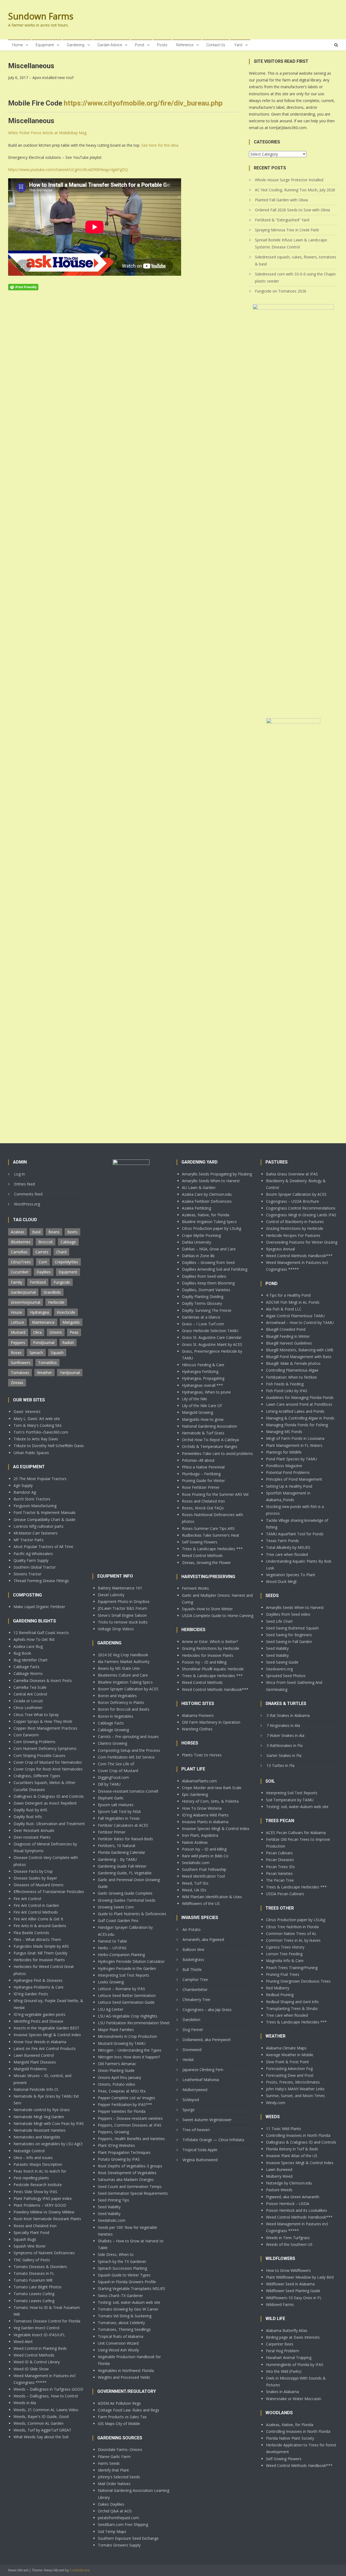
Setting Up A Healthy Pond (289, 1486)
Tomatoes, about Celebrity (121, 2323)
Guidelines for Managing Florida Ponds (300, 1397)
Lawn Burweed (279, 2169)
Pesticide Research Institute (38, 2185)
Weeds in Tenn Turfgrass (288, 2238)
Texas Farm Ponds (282, 1541)
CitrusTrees (21, 1262)
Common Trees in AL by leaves (293, 1940)
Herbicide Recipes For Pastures (293, 1235)
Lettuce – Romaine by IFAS (122, 1989)
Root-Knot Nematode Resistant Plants (47, 2219)
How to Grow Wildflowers (288, 2270)
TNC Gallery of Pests (32, 2260)
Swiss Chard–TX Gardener (120, 2296)
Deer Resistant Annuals (34, 1830)
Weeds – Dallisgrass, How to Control (46, 2396)
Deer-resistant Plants (32, 1837)
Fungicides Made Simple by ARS (41, 1946)
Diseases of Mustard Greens (39, 1885)
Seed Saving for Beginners (289, 1635)
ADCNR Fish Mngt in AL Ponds (293, 1302)
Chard (61, 1252)
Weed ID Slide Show (31, 2369)
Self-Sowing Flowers (200, 1542)
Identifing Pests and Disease (38, 2021)
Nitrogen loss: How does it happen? (129, 2057)
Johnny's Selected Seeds (119, 2477)
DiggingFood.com (113, 1777)
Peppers (18, 1343)
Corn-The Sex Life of (116, 1764)
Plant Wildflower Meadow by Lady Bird (300, 2277)
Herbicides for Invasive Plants (39, 1960)
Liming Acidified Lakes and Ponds (295, 1411)
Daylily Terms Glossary (202, 1303)
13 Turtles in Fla (280, 1765)
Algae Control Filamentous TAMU (295, 1316)
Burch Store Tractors (32, 1499)
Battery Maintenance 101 (120, 1588)
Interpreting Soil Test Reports (124, 1975)
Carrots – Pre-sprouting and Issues (128, 1736)
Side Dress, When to (116, 2254)
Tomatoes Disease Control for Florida (47, 2321)
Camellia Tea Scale (30, 1687)
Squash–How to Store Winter (207, 1609)
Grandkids (52, 1292)
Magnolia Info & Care (285, 1961)
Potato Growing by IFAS (119, 2159)
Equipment (45, 45)
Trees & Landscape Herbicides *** (212, 1549)
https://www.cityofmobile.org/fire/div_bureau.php (143, 103)
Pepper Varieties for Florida (122, 2111)
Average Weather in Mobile (290, 2055)
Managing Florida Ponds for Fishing (297, 1425)
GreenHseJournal (26, 1302)
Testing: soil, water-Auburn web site (129, 2302)
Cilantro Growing (112, 1743)
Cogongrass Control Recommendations (301, 1208)
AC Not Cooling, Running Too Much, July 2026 (295, 190)
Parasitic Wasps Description (38, 2164)
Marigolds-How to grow (203, 1419)
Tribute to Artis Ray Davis (36, 1439)
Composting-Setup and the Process (129, 1750)
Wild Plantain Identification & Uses (212, 1897)
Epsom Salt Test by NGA (119, 1811)
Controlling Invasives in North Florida (298, 2135)
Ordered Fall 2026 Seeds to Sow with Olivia (292, 210)
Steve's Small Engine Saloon (122, 1615)
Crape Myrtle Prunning (201, 1235)
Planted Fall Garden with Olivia (281, 200)
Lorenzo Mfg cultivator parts (39, 1526)
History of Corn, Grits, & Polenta (210, 1801)
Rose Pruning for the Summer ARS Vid (215, 1494)
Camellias (19, 1252)
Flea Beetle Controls (31, 1933)
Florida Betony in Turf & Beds (292, 2149)
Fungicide (62, 1282)
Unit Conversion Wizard (118, 2343)
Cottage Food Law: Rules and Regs (129, 2410)
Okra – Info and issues (33, 2158)
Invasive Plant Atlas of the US (292, 2156)
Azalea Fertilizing (197, 1208)
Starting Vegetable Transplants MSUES (132, 2288)
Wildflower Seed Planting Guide (293, 2291)
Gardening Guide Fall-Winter (122, 1866)
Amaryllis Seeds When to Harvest (211, 1181)
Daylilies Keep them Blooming (208, 1283)
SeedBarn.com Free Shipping (123, 2524)
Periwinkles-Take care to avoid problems (217, 1453)
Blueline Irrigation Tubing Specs (125, 1682)
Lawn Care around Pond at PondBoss (299, 1404)
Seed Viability (109, 2207)
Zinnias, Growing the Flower (206, 1563)
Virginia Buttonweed (200, 2160)
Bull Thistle (192, 1969)
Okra (37, 1332)
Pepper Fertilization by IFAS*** (125, 2104)
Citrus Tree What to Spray (36, 1715)
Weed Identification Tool (203, 1876)
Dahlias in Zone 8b (198, 1256)
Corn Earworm (26, 1735)
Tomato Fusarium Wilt (33, 2280)
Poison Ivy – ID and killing (204, 1662)
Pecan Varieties (279, 1873)
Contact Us (216, 45)
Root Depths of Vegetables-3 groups (130, 2166)
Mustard (18, 1332)
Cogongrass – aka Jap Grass (207, 2010)
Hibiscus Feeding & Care (203, 1365)
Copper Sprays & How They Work (43, 1721)
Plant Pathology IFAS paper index (43, 2198)
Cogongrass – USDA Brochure (292, 1201)
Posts (162, 45)
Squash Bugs (25, 2239)
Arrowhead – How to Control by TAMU (300, 1322)
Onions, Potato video (117, 2084)
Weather (44, 1373)
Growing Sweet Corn (116, 1907)
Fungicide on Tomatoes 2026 (281, 291)
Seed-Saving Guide (282, 1662)
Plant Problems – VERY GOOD (40, 2205)
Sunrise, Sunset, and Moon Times (295, 2096)
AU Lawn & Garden (199, 1187)
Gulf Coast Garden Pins (118, 1920)
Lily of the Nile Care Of (202, 1406)
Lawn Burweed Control (34, 2055)
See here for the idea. (160, 145)
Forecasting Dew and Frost (290, 2075)
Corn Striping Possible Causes (39, 1755)
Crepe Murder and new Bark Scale (212, 1788)
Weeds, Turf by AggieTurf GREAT (42, 2430)
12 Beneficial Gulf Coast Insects (41, 1633)
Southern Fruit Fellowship (204, 1869)
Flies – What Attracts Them (37, 1939)
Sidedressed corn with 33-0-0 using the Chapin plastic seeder (295, 277)
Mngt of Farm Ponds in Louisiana (295, 1438)
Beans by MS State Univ (119, 1668)
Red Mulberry (278, 1988)
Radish (68, 1343)
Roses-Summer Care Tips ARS (208, 1528)
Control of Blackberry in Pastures (295, 1222)
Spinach (36, 1353)
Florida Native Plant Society (290, 2438)
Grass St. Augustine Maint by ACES (212, 1344)
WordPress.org (27, 1204)
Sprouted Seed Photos (286, 1676)
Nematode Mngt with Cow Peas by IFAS (49, 2123)
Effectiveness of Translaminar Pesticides (49, 1892)
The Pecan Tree (280, 1880)
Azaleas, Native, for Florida (206, 1215)
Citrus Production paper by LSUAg (212, 1228)
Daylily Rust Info (28, 1817)
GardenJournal (23, 1292)
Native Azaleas (195, 1842)
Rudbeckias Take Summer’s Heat (211, 1535)
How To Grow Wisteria (202, 1808)
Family (16, 1282)
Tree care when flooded (287, 1554)
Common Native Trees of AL (291, 1933)
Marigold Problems (30, 2069)
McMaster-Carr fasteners (36, 1533)
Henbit (188, 2060)
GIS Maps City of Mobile (119, 2424)
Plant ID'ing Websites (116, 2145)
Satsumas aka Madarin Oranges (126, 2179)
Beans (54, 1232)
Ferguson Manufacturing (35, 1506)
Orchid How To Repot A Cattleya (210, 1440)
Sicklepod (191, 2100)
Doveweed (192, 2050)
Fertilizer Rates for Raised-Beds (125, 1839)
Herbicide (56, 1302)
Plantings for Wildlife (284, 1452)
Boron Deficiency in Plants (121, 1702)
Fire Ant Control (27, 1899)
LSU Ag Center (111, 2009)
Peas (74, 1332)
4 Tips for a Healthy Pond (288, 1295)
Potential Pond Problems (288, 1472)
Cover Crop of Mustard (118, 1771)
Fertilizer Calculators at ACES (123, 1825)
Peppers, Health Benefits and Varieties (131, 2139)
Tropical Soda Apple (200, 2150)
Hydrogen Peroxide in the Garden (127, 1968)
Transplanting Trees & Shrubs (292, 2008)
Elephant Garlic (111, 1798)
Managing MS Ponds (284, 1432)
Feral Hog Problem (282, 2351)
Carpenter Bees (280, 2344)
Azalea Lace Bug (28, 1646)
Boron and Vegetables (117, 1696)
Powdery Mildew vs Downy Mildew (44, 2212)
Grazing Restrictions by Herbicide (211, 1648)
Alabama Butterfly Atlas (287, 2330)
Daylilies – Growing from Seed (208, 1262)
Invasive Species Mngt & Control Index (47, 2035)
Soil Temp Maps (112, 2531)
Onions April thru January (119, 2077)
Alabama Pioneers (198, 1715)
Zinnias (17, 1383)
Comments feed (28, 1194)
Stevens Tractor (27, 1574)
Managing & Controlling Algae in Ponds (300, 1418)
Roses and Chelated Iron (35, 2226)
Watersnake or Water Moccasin (294, 2399)
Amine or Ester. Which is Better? (210, 1642)
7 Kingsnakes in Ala (283, 1725)
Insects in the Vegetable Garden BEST (46, 2028)
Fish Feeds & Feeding (285, 1384)
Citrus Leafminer (28, 1708)
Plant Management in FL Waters (294, 1445)
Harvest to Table (112, 1941)
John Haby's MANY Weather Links (295, 2089)
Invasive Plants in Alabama (205, 1822)
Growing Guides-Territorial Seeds (127, 1900)
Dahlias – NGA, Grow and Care (209, 1249)
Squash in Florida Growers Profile (127, 2282)
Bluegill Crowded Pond (286, 1329)
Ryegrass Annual (280, 1249)
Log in (19, 1174)
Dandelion (191, 2020)
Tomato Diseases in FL (34, 2273)
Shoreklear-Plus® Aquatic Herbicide (213, 1669)
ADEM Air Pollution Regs (119, 2403)
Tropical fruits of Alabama (121, 2336)
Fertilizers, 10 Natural (117, 1846)
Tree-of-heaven (196, 2130)
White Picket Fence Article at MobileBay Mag (47, 133)
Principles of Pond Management (294, 1479)
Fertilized (38, 1282)
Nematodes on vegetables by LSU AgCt (48, 2144)
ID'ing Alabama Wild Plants (205, 1815)
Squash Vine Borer (30, 2246)
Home (17, 45)
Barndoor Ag (25, 1492)
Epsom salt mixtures (116, 1805)
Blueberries (21, 1242)
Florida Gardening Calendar (122, 1852)
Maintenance (43, 1322)
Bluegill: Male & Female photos (293, 1363)
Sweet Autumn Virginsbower (207, 2120)
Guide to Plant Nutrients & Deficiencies (132, 1914)
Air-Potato (192, 1929)
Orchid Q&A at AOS (115, 2511)
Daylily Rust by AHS (30, 1810)
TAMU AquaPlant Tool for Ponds (295, 1534)
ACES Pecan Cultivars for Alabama (296, 1833)
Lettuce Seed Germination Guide (126, 2002)
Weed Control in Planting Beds (40, 2348)
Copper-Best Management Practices (45, 1728)
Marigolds (71, 1322)
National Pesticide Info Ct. (36, 2089)
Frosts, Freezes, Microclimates (293, 2082)
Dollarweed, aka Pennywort (207, 2040)
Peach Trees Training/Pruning (292, 1968)
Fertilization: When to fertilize (291, 1377)
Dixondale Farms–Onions (120, 2449)
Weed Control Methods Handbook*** (215, 1689)
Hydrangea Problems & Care (39, 1987)
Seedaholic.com (112, 2220)
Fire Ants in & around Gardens (40, 1926)
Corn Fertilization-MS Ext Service (126, 1757)
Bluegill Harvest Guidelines (289, 1343)
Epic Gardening (195, 1794)
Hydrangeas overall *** (202, 1385)
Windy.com (276, 2103)
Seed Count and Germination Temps (130, 2186)
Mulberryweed (195, 2090)
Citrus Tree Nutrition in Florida (292, 1927)
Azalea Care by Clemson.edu (207, 1194)
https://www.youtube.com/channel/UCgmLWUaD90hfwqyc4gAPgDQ (68, 170)
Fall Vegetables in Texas (119, 1818)
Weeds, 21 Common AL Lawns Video (46, 2410)
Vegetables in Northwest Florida (126, 2370)
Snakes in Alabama (282, 2392)
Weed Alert (23, 2342)
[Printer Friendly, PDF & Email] (23, 287)
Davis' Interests (27, 1412)
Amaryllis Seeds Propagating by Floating (217, 1174)
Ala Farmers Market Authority (124, 1662)
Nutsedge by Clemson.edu (289, 2183)
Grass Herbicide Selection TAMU (210, 1331)
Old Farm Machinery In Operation (211, 1722)
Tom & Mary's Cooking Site (38, 1425)
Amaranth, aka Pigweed (203, 1939)
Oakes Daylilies (111, 2504)
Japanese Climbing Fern (203, 2070)
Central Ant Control (30, 1694)
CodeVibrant (79, 2570)
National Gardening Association (209, 1426)
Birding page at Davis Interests (293, 2337)
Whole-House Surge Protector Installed (289, 180)
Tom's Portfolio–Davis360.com (41, 1432)
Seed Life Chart (279, 1621)
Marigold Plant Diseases (35, 2062)
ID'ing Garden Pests (31, 1994)
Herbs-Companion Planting (121, 1955)
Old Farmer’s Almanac (117, 2064)
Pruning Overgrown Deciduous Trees (298, 1981)
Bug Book (22, 1653)
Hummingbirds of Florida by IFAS (295, 2365)
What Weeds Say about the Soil (41, 2437)
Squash (57, 1353)
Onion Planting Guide (116, 2070)
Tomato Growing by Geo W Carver (128, 2309)
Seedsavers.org (279, 1669)
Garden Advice (110, 45)
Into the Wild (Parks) (284, 2371)
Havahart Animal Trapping (289, 2357)
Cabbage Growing (113, 1730)
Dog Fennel (193, 2030)
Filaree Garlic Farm (114, 2457)
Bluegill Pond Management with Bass (299, 1357)
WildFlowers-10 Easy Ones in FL (294, 2298)
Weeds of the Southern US (289, 2244)
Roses (16, 1353)
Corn (43, 1262)
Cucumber (20, 1272)
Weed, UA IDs (194, 1890)
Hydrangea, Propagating (203, 1378)
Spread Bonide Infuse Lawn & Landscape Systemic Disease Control (291, 243)
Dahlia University (197, 1242)
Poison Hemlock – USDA (288, 2204)
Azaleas (18, 1232)
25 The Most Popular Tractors (40, 1479)
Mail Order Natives (114, 2484)
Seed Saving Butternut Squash (292, 1628)
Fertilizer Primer (112, 1832)
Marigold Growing (197, 1412)
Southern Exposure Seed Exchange (128, 2538)
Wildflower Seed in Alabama (290, 2284)
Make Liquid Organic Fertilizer (39, 1607)
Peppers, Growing (113, 2132)
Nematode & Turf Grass (203, 1433)
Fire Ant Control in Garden (36, 1905)
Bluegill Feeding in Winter (288, 1336)
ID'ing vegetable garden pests (39, 2014)
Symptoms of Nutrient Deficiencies (44, 2253)
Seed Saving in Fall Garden (289, 1642)
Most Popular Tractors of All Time (43, 1547)
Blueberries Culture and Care (123, 1675)
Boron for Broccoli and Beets (124, 1709)
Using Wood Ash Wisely (118, 2350)
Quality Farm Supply (31, 1560)
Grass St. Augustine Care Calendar (212, 1337)
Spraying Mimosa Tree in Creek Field (287, 230)
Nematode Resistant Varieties (40, 2130)
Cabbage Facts (26, 1667)
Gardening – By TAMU (117, 1859)
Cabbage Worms (28, 1673)
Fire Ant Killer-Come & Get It (38, 1919)
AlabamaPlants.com (199, 1781)
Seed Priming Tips (114, 2200)
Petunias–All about (198, 1460)
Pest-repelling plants (31, 2178)
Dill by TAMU (109, 1784)
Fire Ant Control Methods (36, 1912)
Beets (72, 1232)
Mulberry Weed (279, 2176)
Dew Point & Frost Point (287, 2062)
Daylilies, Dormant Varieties (206, 1290)
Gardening (76, 45)
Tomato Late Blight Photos (38, 2287)
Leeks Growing (111, 1982)
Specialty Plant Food (31, 2232)
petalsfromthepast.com (118, 2518)
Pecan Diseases (280, 1860)
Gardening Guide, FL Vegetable (125, 1873)
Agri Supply (23, 1485)
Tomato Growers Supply (119, 2545)
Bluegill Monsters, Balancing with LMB (300, 1350)
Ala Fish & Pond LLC (284, 1309)
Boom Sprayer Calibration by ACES (128, 1689)
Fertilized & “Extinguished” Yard (282, 220)
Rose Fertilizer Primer (201, 1487)
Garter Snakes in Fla (284, 1755)
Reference (185, 45)
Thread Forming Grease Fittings (41, 1581)
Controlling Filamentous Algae (292, 1370)
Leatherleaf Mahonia (201, 2080)
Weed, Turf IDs (195, 1883)
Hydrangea (39, 1312)
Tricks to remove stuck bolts (123, 1622)
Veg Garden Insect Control (36, 2328)
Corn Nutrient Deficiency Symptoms (45, 1748)
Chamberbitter (195, 1989)
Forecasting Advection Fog (289, 2069)
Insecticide (66, 1312)
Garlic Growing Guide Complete (125, 1893)
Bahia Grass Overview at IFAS (292, 1174)
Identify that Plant (113, 2470)
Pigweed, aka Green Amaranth (293, 2197)
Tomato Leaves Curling (34, 2294)
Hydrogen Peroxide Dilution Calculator (131, 1961)
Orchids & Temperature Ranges (210, 1446)
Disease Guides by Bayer (35, 1878)
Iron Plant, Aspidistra (200, 1835)
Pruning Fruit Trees (283, 1974)
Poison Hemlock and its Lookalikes (297, 2210)
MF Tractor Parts (29, 1540)
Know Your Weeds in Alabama (40, 2042)
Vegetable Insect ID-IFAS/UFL (39, 2335)
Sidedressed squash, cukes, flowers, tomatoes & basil (296, 260)
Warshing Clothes (197, 1729)
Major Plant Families (116, 2030)
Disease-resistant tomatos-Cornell (128, 1791)
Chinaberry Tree (196, 2000)
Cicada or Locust (28, 1701)
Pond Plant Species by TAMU (291, 1459)
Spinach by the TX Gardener (122, 2261)
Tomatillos (47, 1363)
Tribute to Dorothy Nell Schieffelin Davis (49, 1446)
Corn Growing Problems (34, 1742)
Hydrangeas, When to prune (206, 1392)
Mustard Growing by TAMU (122, 2043)
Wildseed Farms (280, 2304)
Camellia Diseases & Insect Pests (43, 1680)
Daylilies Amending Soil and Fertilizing (215, 1269)
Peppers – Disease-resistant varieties (130, 2118)
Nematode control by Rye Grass (42, 2110)
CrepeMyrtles (66, 1262)
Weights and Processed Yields (124, 2377)
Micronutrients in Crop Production (127, 2036)
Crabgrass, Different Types (37, 1776)
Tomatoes (20, 1373)
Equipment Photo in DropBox (124, 1601)
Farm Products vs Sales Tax (122, 2417)
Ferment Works (195, 1588)
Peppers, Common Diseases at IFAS (130, 2125)
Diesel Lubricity (111, 1595)
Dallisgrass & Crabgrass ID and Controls (49, 1796)
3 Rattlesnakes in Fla (285, 1745)
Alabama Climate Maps (286, 2048)
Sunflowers (21, 1363)
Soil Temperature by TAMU (290, 1800)
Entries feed (24, 1184)
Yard (238, 45)
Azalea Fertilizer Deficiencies (207, 1201)
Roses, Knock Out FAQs (203, 1508)
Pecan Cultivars (279, 1853)
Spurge (189, 2110)
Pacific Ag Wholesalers (33, 1554)
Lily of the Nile (194, 1399)
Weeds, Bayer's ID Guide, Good (41, 2416)
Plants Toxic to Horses (202, 1755)
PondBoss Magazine (284, 1466)
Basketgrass (193, 1959)
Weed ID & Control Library (37, 2362)
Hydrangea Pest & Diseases (38, 1980)
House (16, 1312)
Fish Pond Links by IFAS (287, 1391)
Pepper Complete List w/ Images (127, 2098)
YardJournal (70, 1373)
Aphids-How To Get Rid (34, 1639)
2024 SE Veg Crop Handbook (123, 1655)
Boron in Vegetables (116, 1716)
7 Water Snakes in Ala (285, 1735)
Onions (56, 1332)
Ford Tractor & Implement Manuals (45, 1512)
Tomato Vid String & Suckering (125, 2316)
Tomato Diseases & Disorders (40, 2267)
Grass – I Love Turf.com (203, 1324)
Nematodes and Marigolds (37, 2137)
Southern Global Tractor (35, 1567)
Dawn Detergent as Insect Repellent (45, 1803)
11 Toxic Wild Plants (284, 2129)
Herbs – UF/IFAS (112, 1948)
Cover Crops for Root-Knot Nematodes (48, 1769)
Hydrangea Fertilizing (200, 1371)
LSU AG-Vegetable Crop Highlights (128, 2016)
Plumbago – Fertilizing (201, 1474)
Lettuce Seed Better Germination (127, 1995)
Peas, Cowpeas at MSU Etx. (122, 2091)
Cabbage (68, 1242)
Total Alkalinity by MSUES (288, 1547)
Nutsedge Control (29, 2151)
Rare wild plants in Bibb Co (205, 1856)
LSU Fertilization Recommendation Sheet (134, 2023)
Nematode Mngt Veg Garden (39, 2117)
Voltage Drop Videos (116, 1629)
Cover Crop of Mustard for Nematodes (48, 1762)
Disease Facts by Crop (33, 1871)
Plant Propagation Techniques (124, 2152)
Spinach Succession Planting (122, 2268)
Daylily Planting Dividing (203, 1297)
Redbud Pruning (280, 1995)
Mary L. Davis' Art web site (37, 1419)
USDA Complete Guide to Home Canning (218, 1616)
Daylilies (44, 1272)
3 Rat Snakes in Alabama (288, 1715)
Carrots (42, 1252)
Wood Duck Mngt (281, 1581)
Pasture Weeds (279, 2190)
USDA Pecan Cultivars (285, 1894)
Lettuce (17, 1322)
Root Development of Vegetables (127, 2173)
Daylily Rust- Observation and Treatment (49, 1824)
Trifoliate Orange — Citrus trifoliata (213, 2140)
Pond (139, 45)
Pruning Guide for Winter (203, 1481)
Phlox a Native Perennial (203, 1467)
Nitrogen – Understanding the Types (130, 2050)
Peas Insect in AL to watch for (40, 2171)
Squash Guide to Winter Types (124, 2275)
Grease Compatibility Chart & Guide (44, 1519)
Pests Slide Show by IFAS (35, 2192)
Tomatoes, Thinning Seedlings (124, 2329)
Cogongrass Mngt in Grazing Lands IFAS (301, 1215)
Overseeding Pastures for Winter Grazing (302, 1242)
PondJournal (44, 1343)
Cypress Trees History (285, 1947)
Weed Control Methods (34, 2355)
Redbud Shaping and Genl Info (292, 2002)
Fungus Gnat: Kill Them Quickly (40, 1953)
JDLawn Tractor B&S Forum (122, 1608)
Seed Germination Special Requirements (133, 2193)
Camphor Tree (195, 1979)
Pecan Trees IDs (280, 1867)
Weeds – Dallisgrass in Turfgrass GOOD (48, 2389)
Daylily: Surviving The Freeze (207, 1310)
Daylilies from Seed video (204, 1276)
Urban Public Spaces (31, 1453)
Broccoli (46, 1242)
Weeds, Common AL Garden (39, 2423)
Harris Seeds (109, 2463)
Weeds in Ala (25, 2403)
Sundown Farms (41, 16)
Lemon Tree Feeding (284, 1954)
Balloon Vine (193, 1949)
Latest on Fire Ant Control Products (45, 2048)
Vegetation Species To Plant (291, 1575)
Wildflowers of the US (201, 1903)
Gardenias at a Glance (201, 1317)
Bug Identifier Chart (31, 1660)
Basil (36, 1232)
